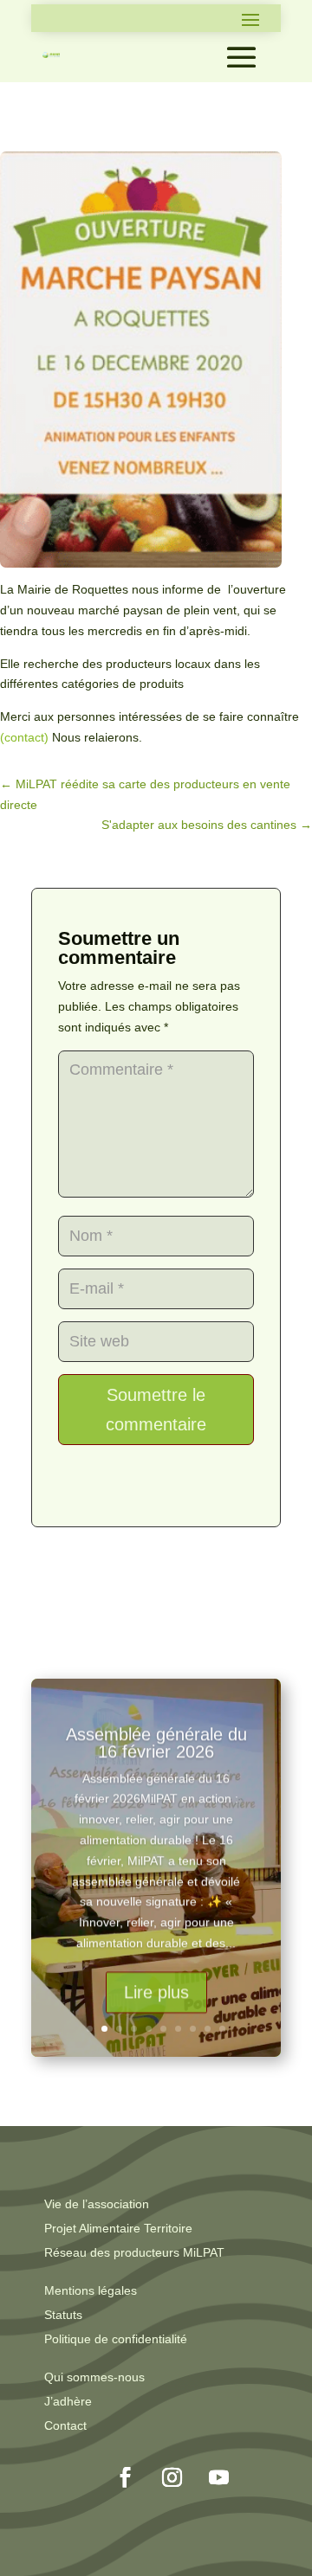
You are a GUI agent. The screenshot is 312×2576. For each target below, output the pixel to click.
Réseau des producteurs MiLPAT (134, 2252)
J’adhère (68, 2401)
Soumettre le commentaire (156, 1410)
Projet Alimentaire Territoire (118, 2228)
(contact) (24, 737)
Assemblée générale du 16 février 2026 (156, 1742)
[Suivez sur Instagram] (172, 2477)
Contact (65, 2425)
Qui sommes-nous (94, 2377)
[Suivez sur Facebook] (126, 2477)
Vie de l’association (97, 2204)
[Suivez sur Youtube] (219, 2477)
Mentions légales (91, 2290)
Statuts (63, 2315)
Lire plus (156, 1991)
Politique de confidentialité (116, 2339)
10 (222, 2029)
